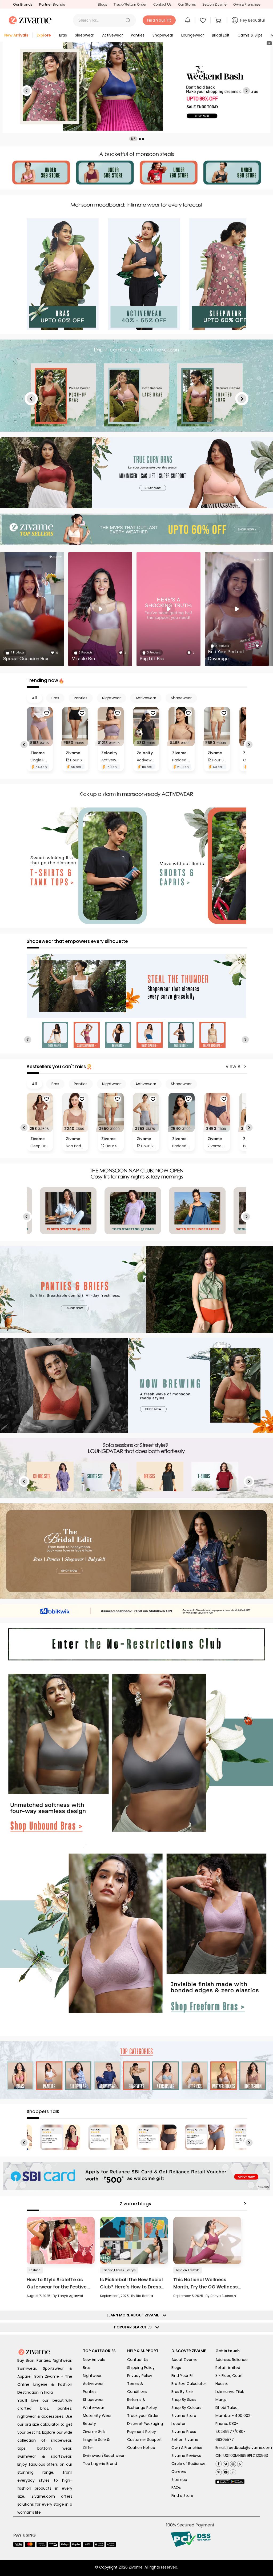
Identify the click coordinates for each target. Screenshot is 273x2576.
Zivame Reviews (186, 2456)
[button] (128, 20)
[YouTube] (225, 2471)
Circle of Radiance (188, 2464)
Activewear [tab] (146, 698)
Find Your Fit (183, 2376)
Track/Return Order (130, 4)
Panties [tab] (81, 698)
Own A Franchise (187, 2448)
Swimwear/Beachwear (104, 2456)
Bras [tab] (55, 698)
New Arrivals (94, 2360)
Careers (179, 2472)
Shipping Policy (141, 2368)
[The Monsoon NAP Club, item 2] (197, 1211)
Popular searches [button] (134, 2327)
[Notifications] (188, 20)
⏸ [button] (269, 43)
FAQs (176, 2488)
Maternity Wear (97, 2416)
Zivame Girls (94, 2432)
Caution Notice (141, 2448)
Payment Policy (142, 2432)
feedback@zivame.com (250, 2448)
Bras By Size (182, 2392)
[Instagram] (232, 2463)
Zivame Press (184, 2432)
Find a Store (182, 2496)
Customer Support (144, 2440)
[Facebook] (218, 2463)
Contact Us (162, 4)
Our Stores (187, 4)
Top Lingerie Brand (100, 2464)
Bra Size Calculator (189, 2384)
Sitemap (179, 2480)
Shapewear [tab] (181, 698)
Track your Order (143, 2416)
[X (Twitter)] (225, 2463)
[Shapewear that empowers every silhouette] (136, 986)
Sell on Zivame (214, 4)
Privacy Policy (140, 2376)
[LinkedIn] (232, 2471)
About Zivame (184, 2360)
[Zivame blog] (218, 2471)
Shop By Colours (186, 2408)
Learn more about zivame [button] (134, 2315)
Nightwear (92, 2376)
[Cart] (219, 20)
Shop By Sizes (184, 2400)
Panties (90, 2392)
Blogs (102, 4)
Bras (87, 2368)
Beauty (89, 2424)
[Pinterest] (240, 2463)
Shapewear (93, 2400)
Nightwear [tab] (111, 698)
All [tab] (34, 698)
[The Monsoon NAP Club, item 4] (68, 1211)
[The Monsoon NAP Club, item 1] (133, 1211)
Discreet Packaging (145, 2424)
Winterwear (94, 2408)
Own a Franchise (247, 4)
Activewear (93, 2384)
